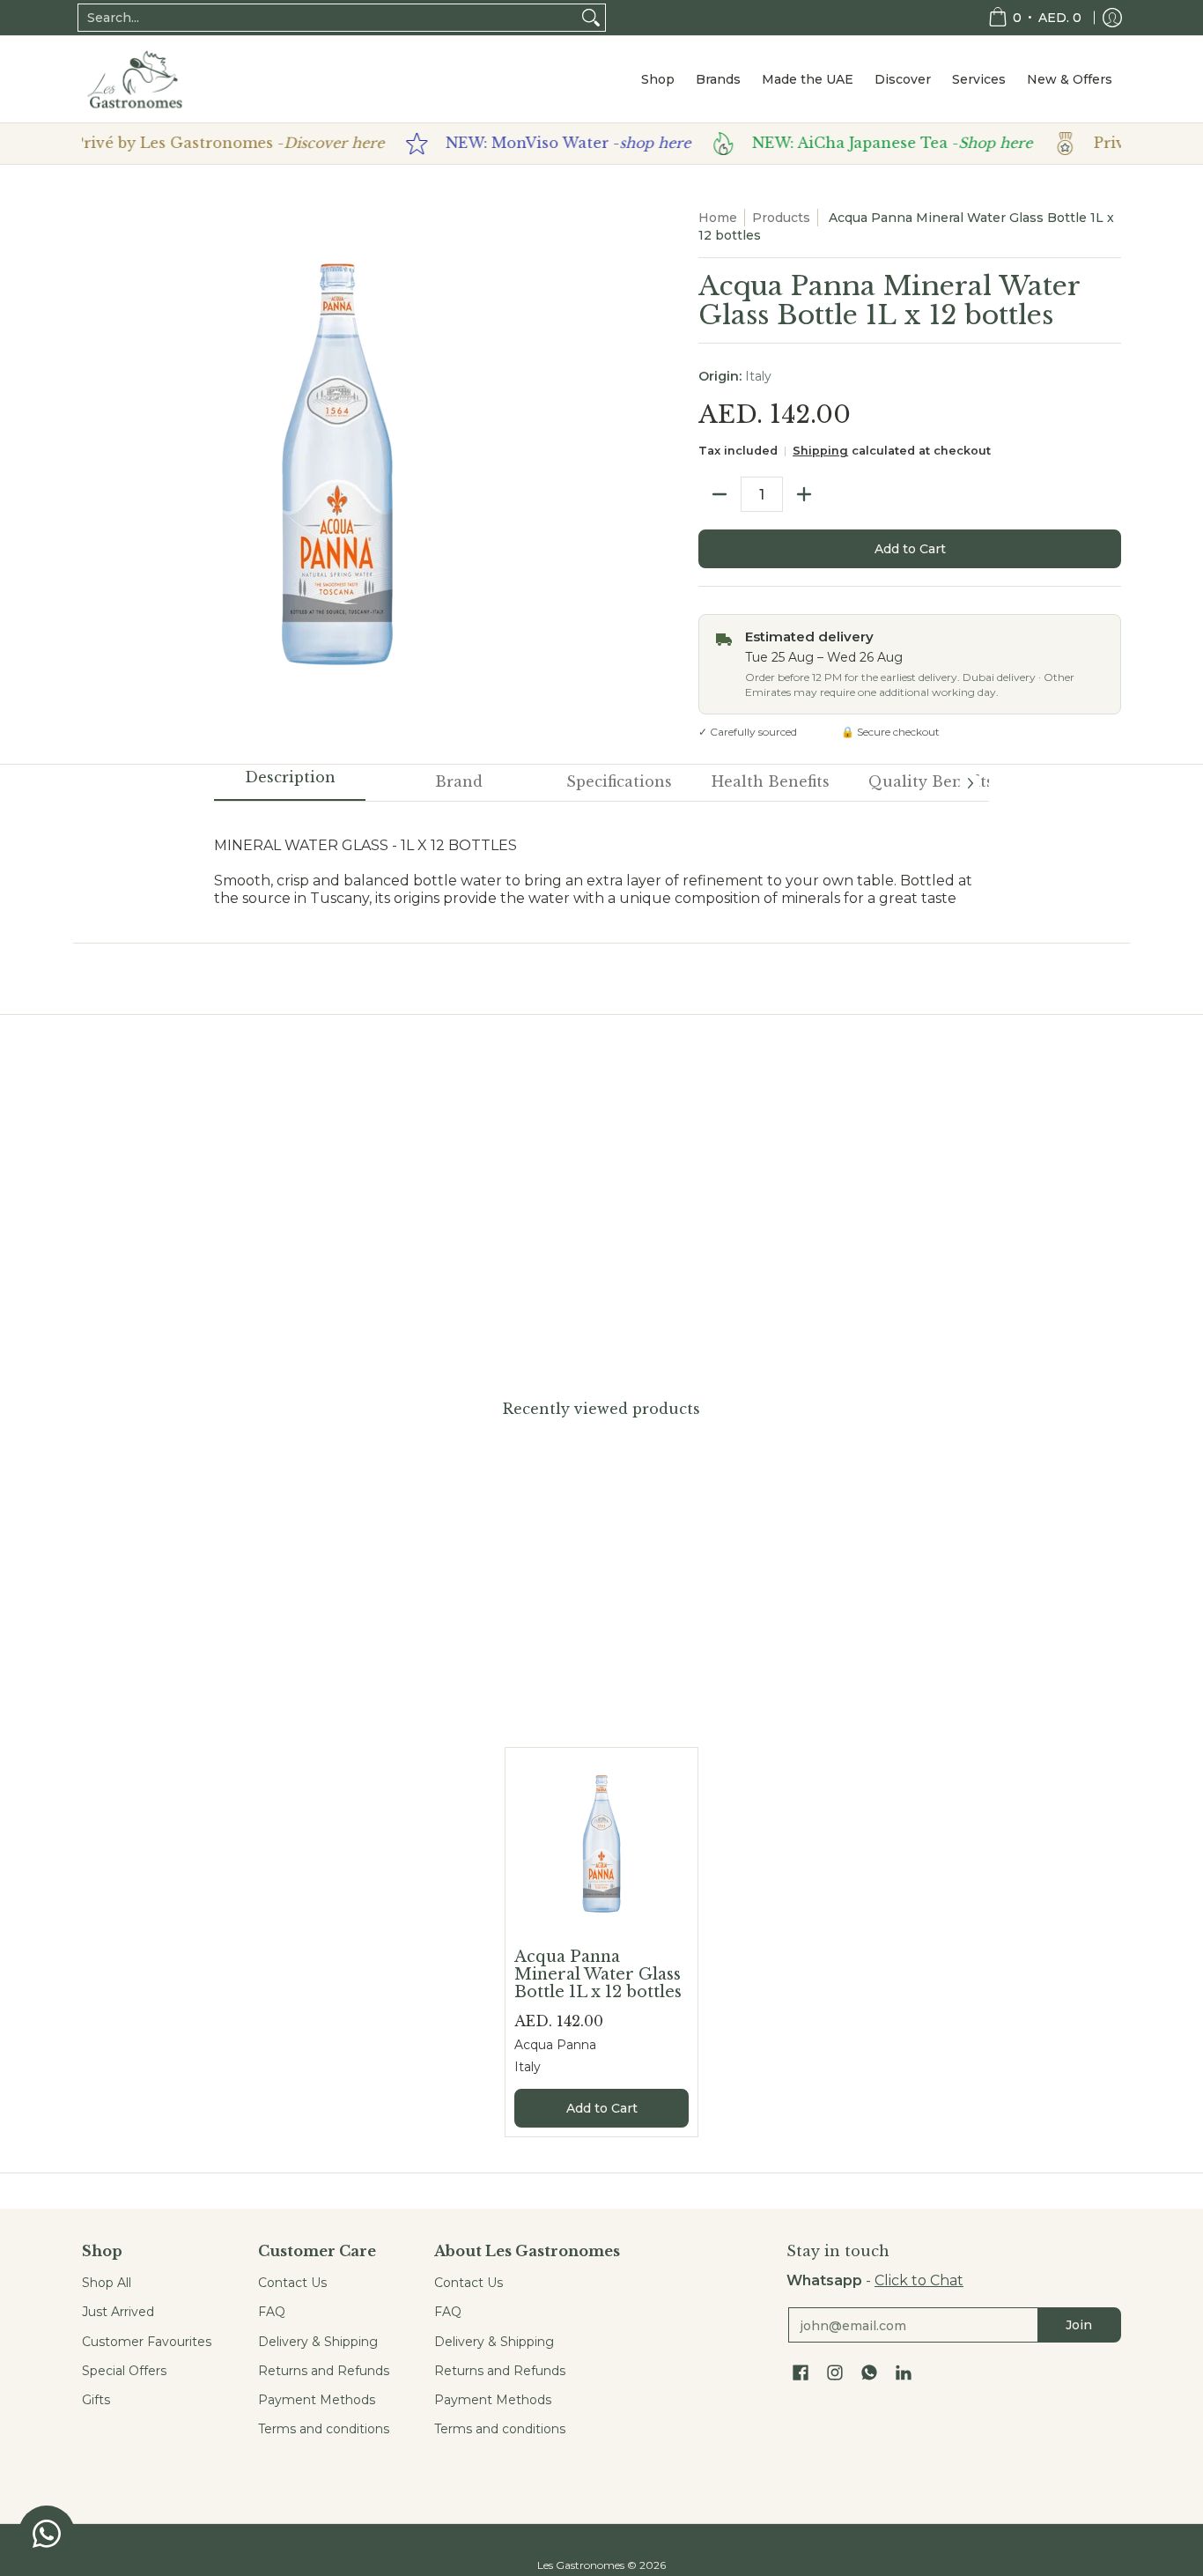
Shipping (820, 451)
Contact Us (292, 2283)
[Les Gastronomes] (135, 79)
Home (718, 218)
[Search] (591, 18)
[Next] (970, 783)
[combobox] (328, 18)
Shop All (107, 2283)
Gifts (96, 2400)
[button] (801, 2373)
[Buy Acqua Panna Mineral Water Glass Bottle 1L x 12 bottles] (601, 1844)
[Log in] (1112, 18)
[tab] (290, 783)
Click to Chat (919, 2280)
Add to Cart (910, 549)
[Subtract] (720, 494)
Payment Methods (317, 2400)
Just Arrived (118, 2312)
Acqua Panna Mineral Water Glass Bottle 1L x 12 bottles (598, 1974)
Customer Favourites (147, 2342)
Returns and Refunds (324, 2371)
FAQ (272, 2312)
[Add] (804, 494)
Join (1079, 2325)
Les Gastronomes (581, 2565)
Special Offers (124, 2371)
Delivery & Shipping (318, 2342)
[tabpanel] (601, 863)
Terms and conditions (324, 2429)
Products (781, 218)
